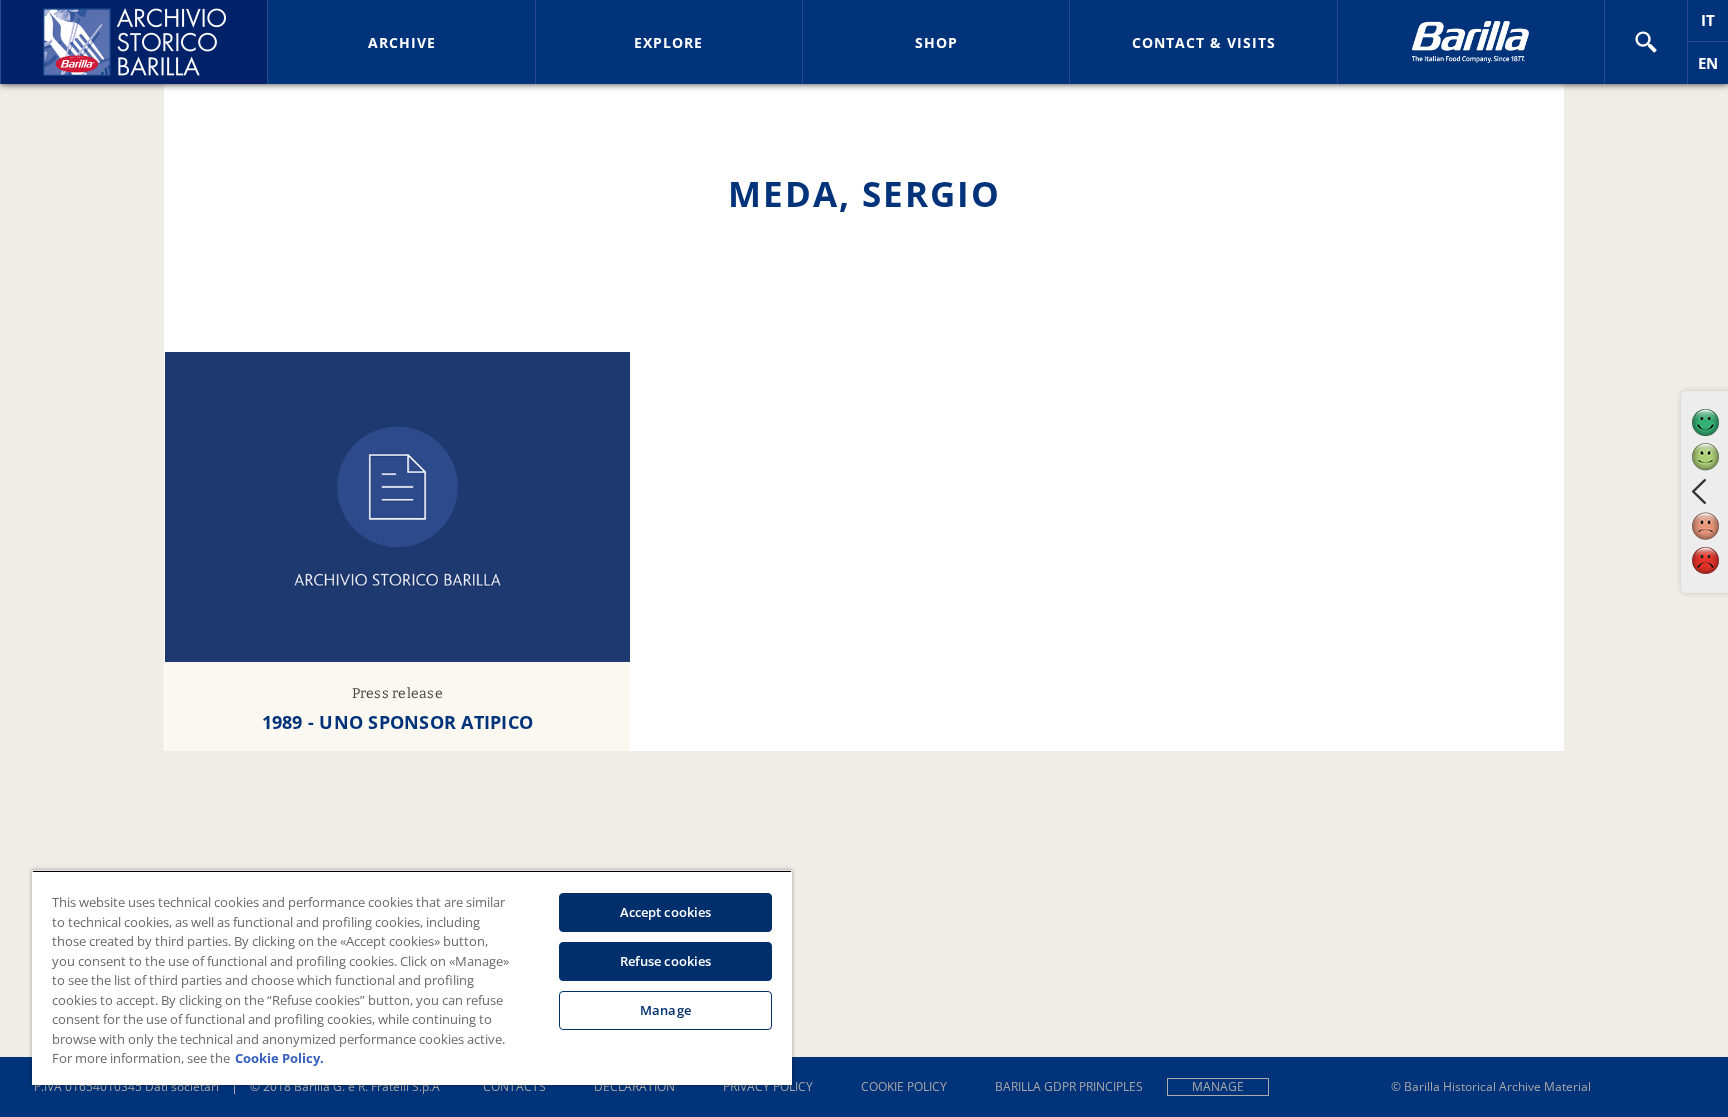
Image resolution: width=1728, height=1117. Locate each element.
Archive (402, 42)
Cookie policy (904, 1086)
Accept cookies (666, 912)
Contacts (514, 1086)
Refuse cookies (666, 961)
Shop (936, 42)
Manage (1218, 1086)
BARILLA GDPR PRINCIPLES (1069, 1086)
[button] (1646, 42)
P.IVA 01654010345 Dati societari (126, 1086)
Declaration (634, 1086)
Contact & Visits (1204, 42)
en (1713, 68)
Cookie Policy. (279, 1058)
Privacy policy (768, 1086)
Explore (668, 42)
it (1714, 25)
